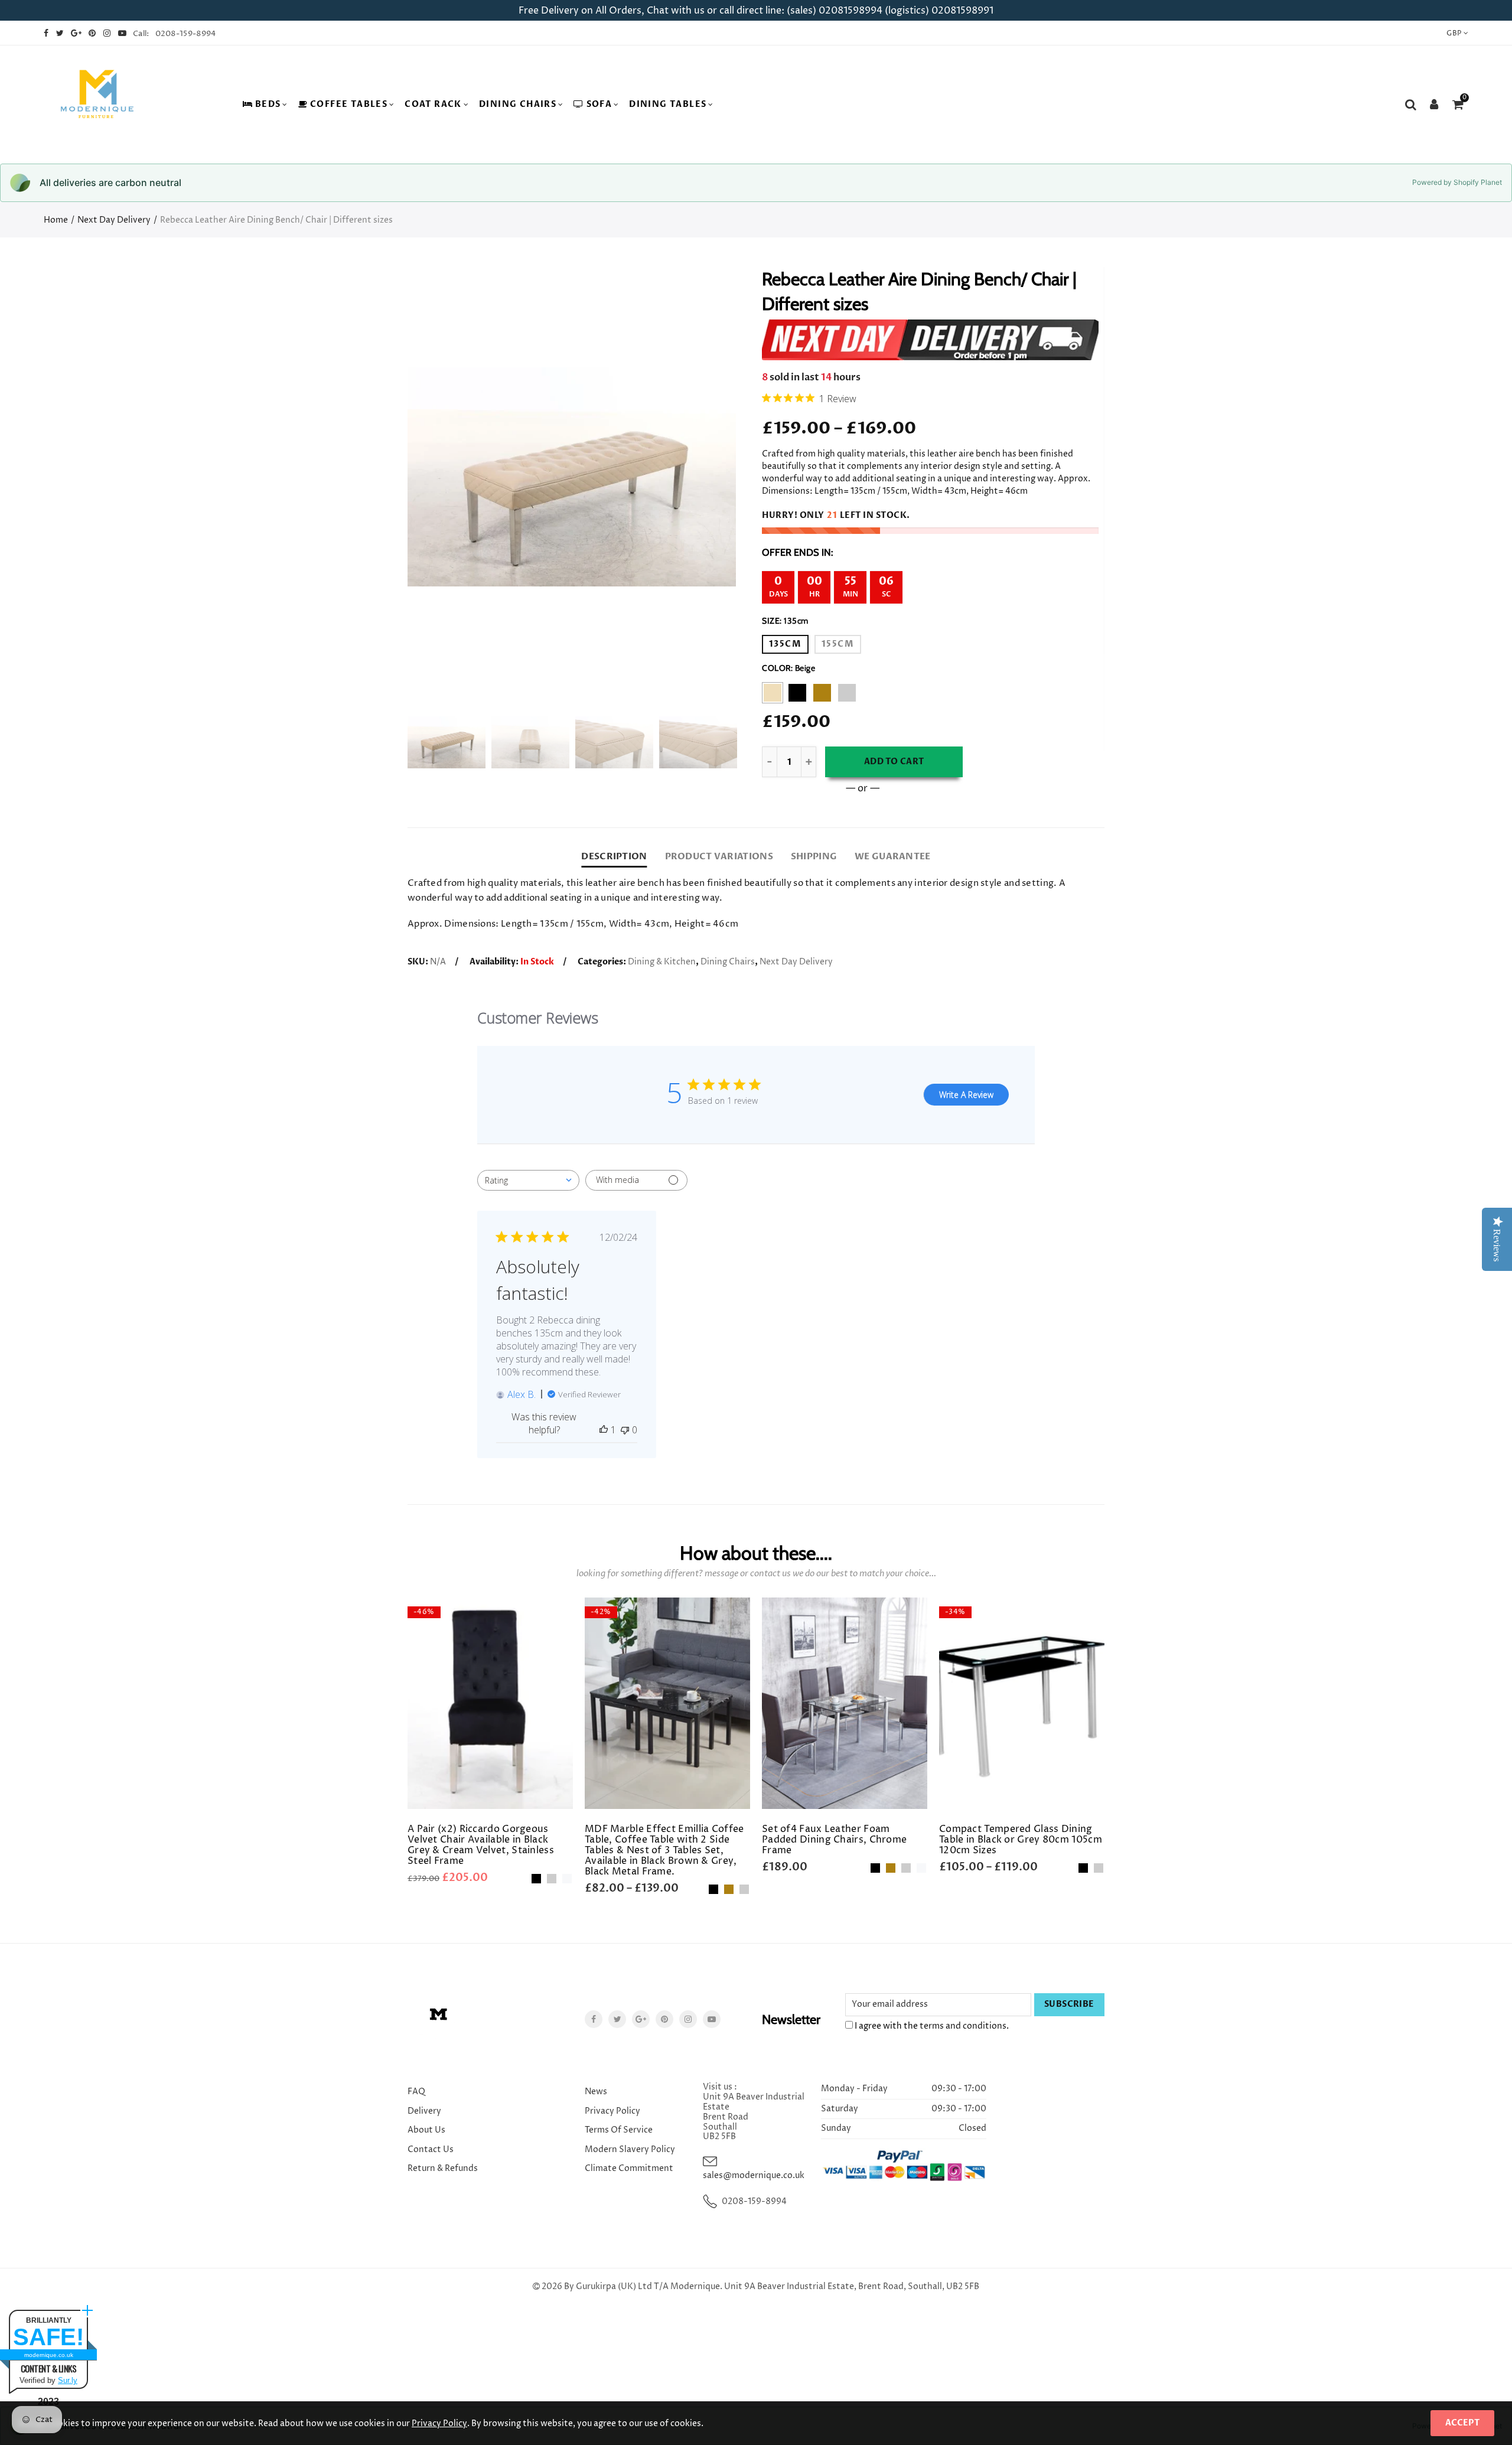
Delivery (424, 2111)
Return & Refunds (443, 2168)
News (596, 2092)
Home (56, 220)
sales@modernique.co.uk (754, 2175)
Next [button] (704, 477)
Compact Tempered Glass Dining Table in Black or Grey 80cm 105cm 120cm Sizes (1021, 1840)
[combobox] (528, 1180)
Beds (268, 104)
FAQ (416, 2092)
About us (426, 2130)
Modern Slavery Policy (630, 2149)
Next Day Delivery (114, 220)
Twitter (617, 2019)
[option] (572, 477)
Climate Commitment (629, 2168)
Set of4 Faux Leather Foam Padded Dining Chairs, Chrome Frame (834, 1840)
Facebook (594, 2019)
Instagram (688, 2019)
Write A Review (966, 1095)
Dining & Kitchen (662, 962)
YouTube (712, 2019)
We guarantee (892, 857)
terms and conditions (963, 2026)
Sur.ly (68, 2380)
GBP (1454, 33)
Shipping (814, 857)
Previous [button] (439, 477)
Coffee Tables (349, 104)
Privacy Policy (612, 2111)
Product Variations (719, 857)
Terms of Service (619, 2130)
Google (641, 2019)
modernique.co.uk (49, 2355)
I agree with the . (931, 2026)
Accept (1462, 2423)
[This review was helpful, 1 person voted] (604, 1430)
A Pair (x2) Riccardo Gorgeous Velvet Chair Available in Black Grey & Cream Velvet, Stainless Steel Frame (481, 1845)
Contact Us (431, 2149)
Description (614, 857)
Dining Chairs (518, 104)
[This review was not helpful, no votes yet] (625, 1430)
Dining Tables (668, 104)
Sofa (599, 104)
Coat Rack (433, 104)
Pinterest (664, 2019)
